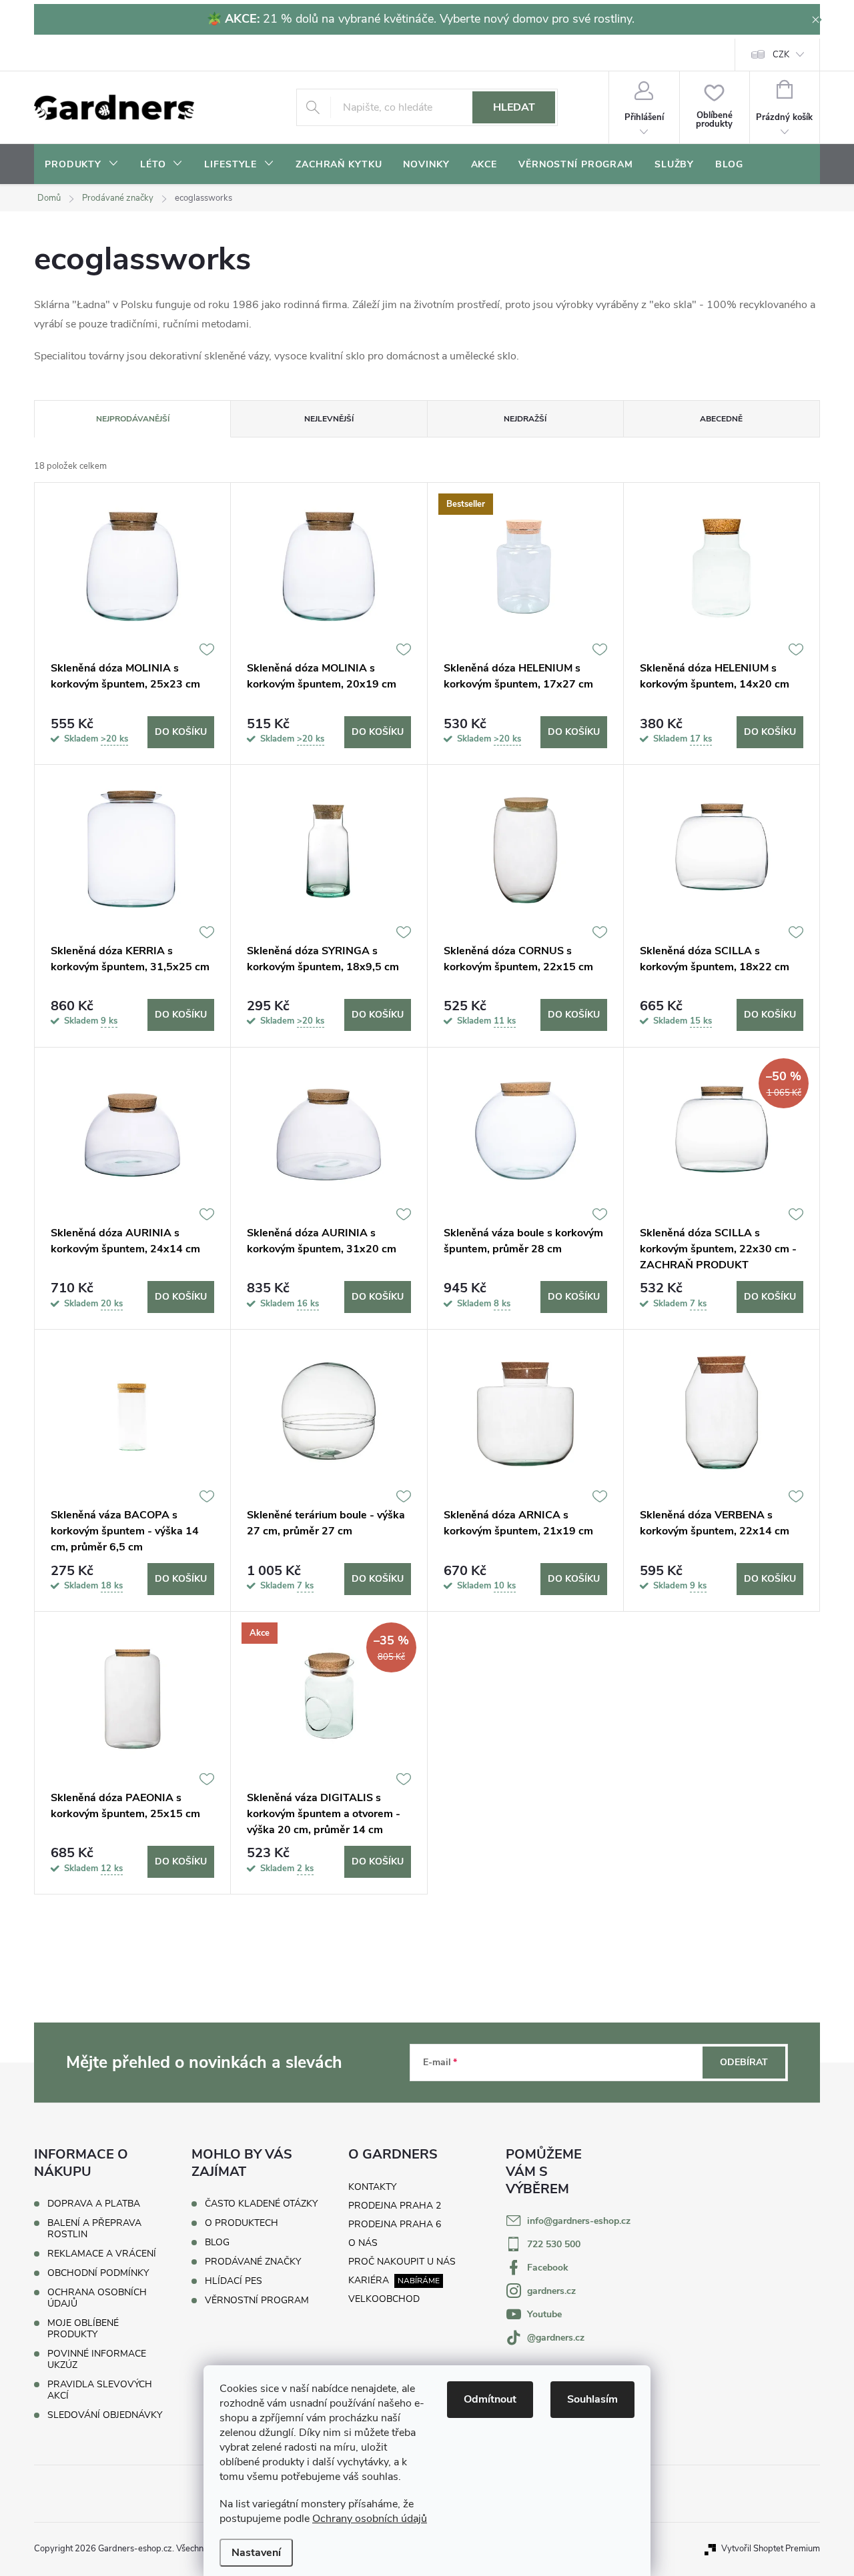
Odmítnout (490, 2399)
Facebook (548, 2268)
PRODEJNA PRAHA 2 (395, 2206)
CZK (781, 55)
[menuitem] (82, 165)
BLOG (217, 2243)
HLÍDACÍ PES (234, 2281)
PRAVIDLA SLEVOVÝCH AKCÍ (100, 2390)
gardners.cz (551, 2291)
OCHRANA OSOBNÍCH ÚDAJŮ (97, 2298)
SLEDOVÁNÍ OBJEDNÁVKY (105, 2415)
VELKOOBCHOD (384, 2299)
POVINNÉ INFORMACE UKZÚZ (97, 2359)
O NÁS (363, 2243)
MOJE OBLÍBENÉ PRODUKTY (83, 2329)
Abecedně (721, 419)
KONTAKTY (372, 2187)
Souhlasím (592, 2399)
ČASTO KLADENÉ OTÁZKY (261, 2204)
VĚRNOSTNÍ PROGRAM (257, 2301)
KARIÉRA (369, 2280)
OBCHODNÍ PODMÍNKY (98, 2273)
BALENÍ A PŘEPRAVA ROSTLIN (94, 2229)
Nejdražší (525, 419)
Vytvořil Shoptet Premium (771, 2549)
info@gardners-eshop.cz (579, 2221)
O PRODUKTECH (242, 2223)
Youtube (544, 2314)
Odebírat (744, 2062)
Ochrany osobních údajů (370, 2519)
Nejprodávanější (133, 419)
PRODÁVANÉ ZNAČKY (253, 2262)
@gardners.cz (556, 2338)
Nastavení (256, 2553)
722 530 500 (554, 2244)
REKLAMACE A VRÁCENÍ (102, 2254)
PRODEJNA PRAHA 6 (395, 2224)
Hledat (514, 107)
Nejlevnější (329, 419)
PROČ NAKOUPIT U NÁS (402, 2262)
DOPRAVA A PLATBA (94, 2204)
